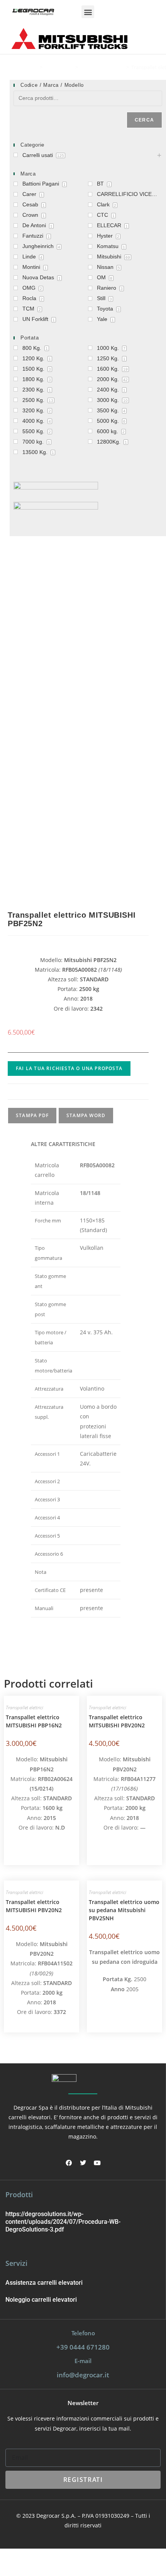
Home (30, 67)
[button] (88, 12)
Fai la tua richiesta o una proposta (69, 1068)
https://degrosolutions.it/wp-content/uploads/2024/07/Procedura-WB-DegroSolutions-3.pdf (63, 2222)
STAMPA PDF (32, 1115)
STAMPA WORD (86, 1115)
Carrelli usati (59, 67)
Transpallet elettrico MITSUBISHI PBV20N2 (117, 1721)
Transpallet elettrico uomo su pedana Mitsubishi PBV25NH (124, 1910)
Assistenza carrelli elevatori (44, 2283)
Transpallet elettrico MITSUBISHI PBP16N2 (34, 1721)
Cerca (144, 120)
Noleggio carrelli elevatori (41, 2300)
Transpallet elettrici (102, 67)
